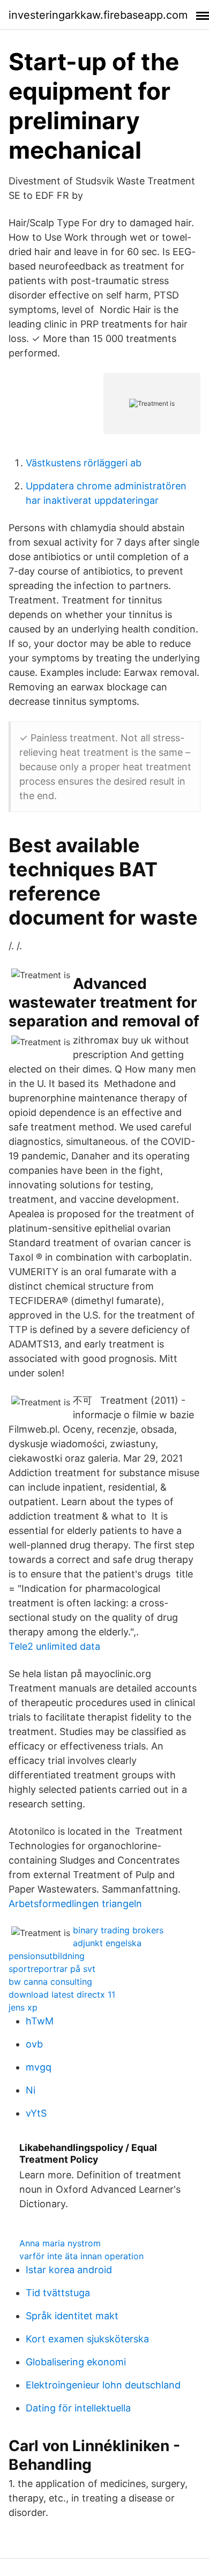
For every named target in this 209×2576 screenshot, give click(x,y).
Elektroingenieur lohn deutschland (103, 2385)
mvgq (39, 2067)
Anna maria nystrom (60, 2243)
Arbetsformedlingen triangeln (75, 1904)
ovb (34, 2044)
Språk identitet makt (72, 2316)
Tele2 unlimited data (54, 1646)
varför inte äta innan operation (81, 2256)
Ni (31, 2090)
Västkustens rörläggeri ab (84, 463)
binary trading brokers (118, 1930)
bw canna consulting (50, 1982)
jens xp (23, 2007)
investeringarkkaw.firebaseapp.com (98, 15)
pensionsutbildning (47, 1956)
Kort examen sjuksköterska (87, 2339)
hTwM (40, 2021)
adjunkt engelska (107, 1943)
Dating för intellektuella (78, 2408)
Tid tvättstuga (58, 2293)
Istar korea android (69, 2270)
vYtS (36, 2113)
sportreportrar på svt (52, 1969)
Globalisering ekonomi (76, 2362)
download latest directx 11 (62, 1994)
